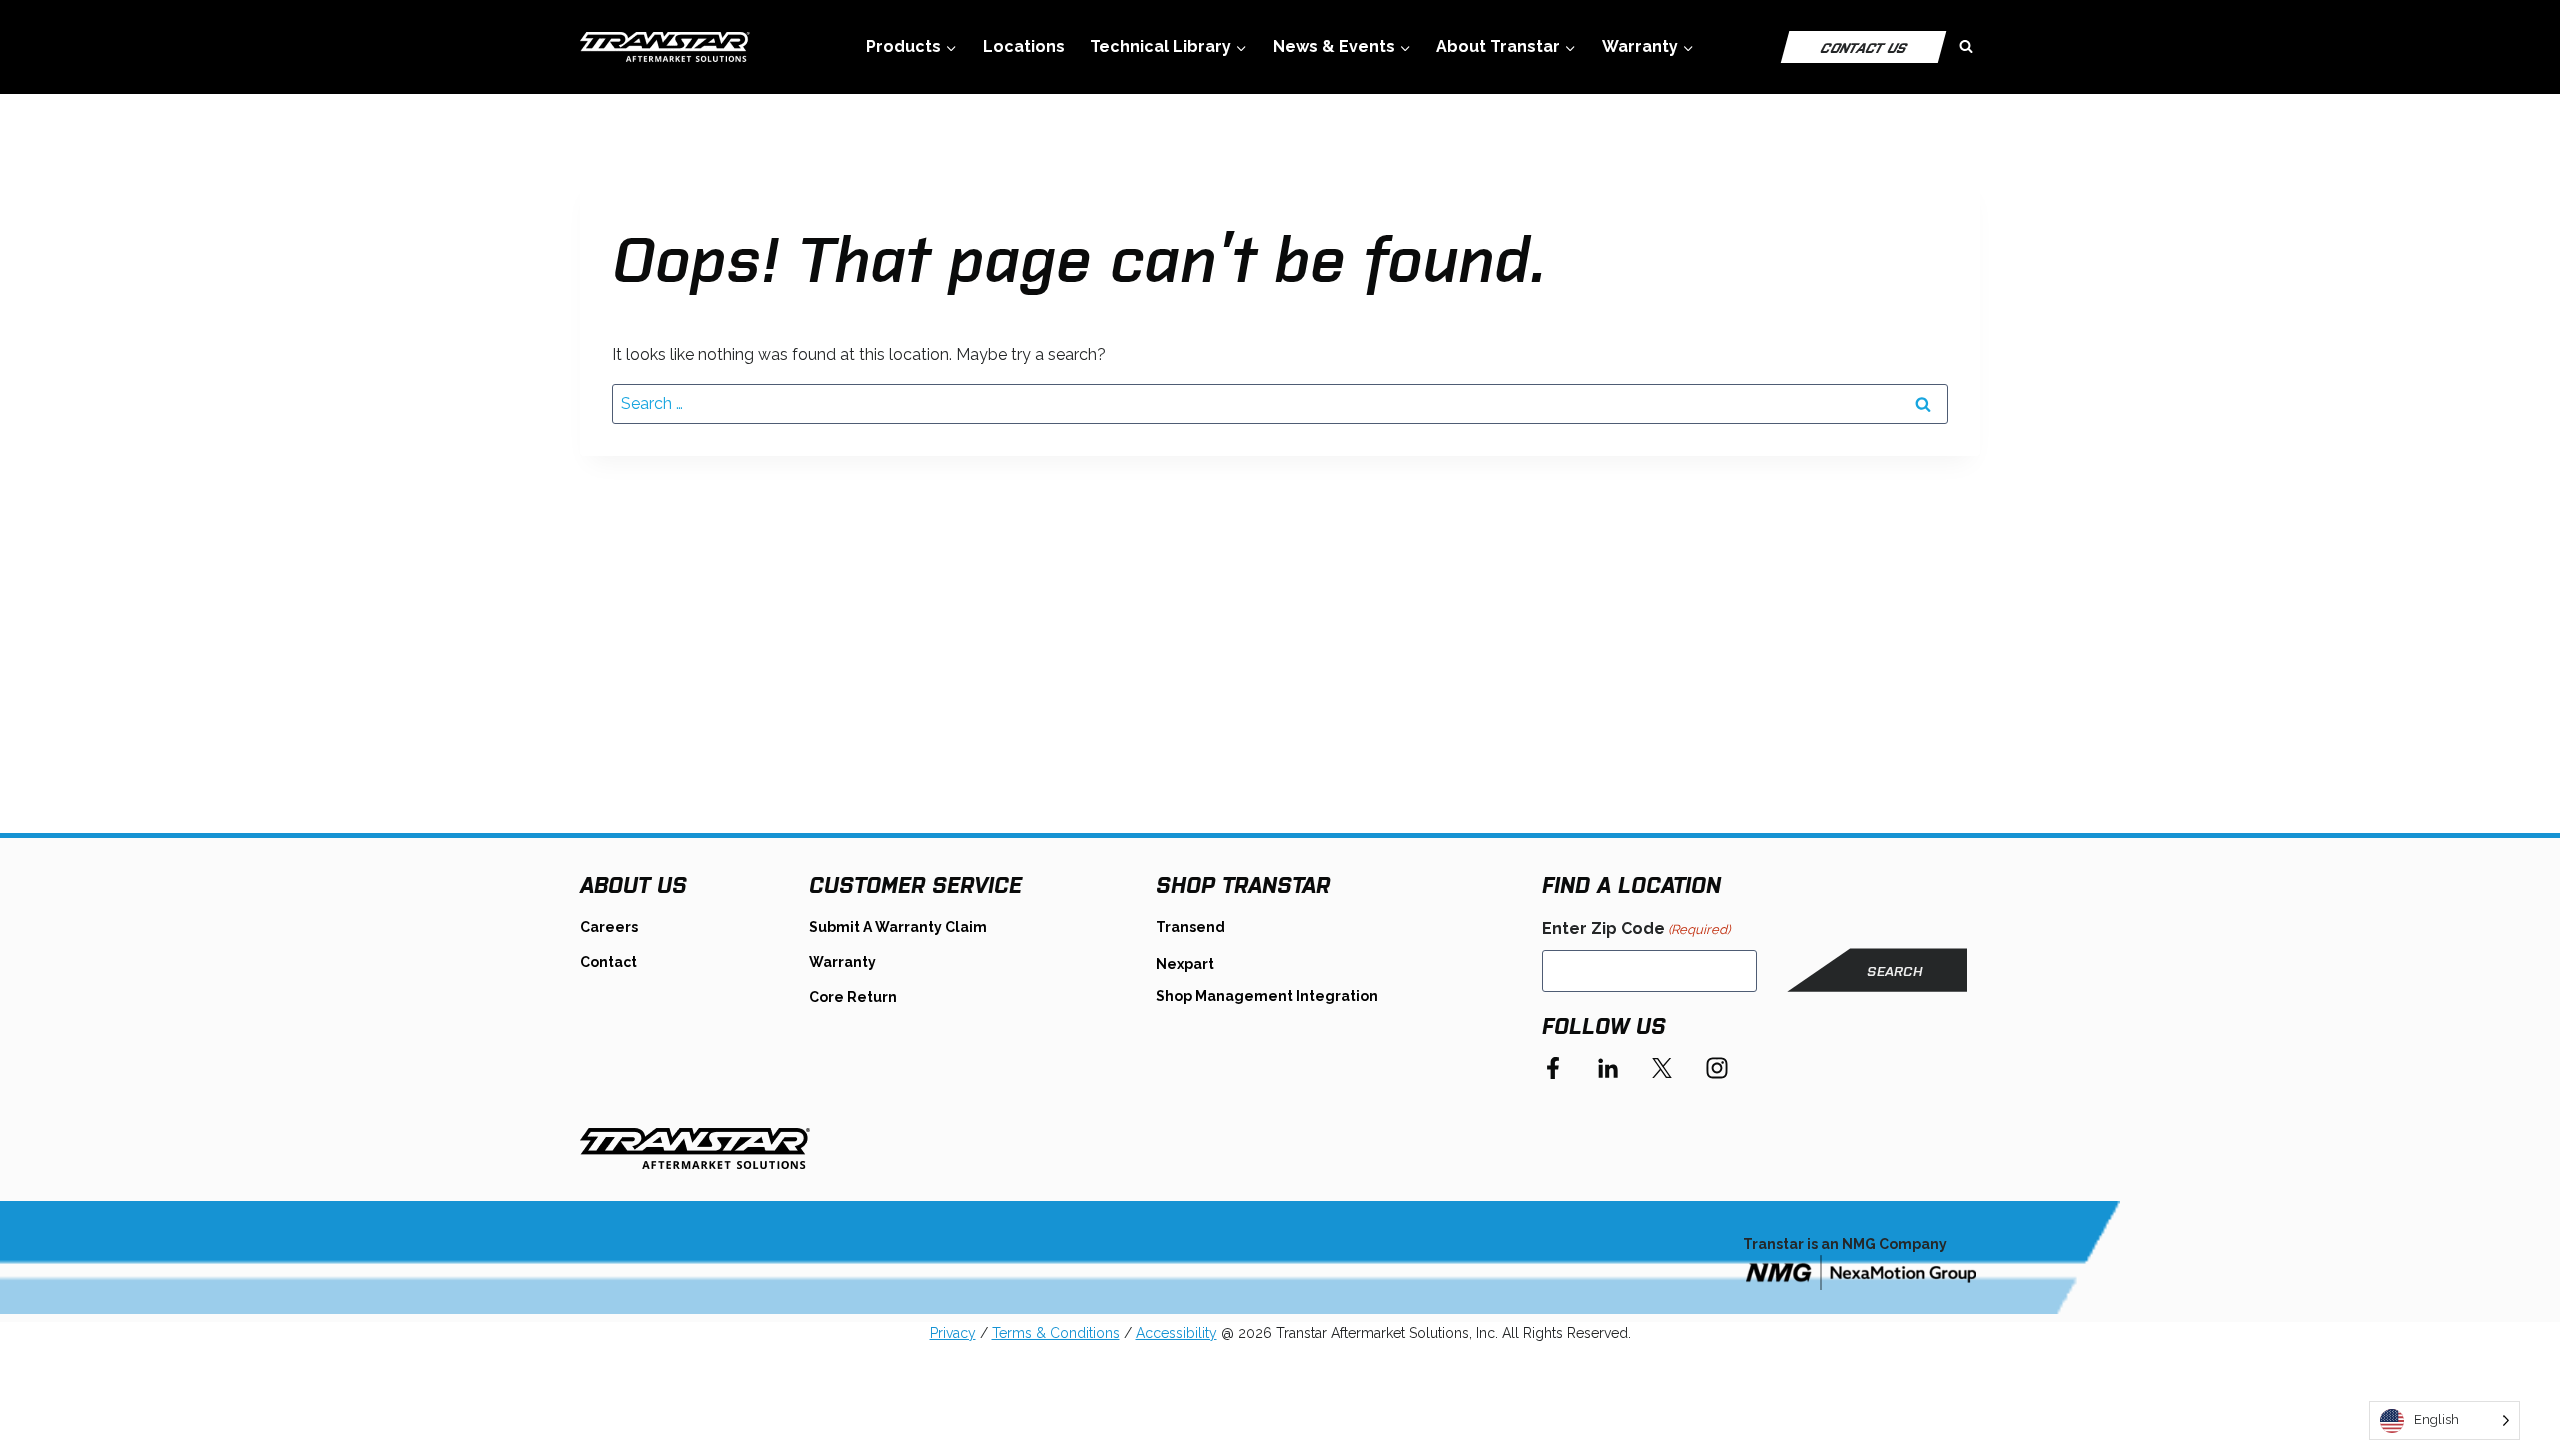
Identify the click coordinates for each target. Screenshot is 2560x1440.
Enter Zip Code (1636, 928)
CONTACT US (1864, 47)
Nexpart (1185, 964)
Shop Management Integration (1267, 996)
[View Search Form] (1966, 47)
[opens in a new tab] (1861, 1272)
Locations (1024, 46)
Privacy (953, 1333)
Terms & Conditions (1056, 1333)
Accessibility (1176, 1333)
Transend (1190, 927)
